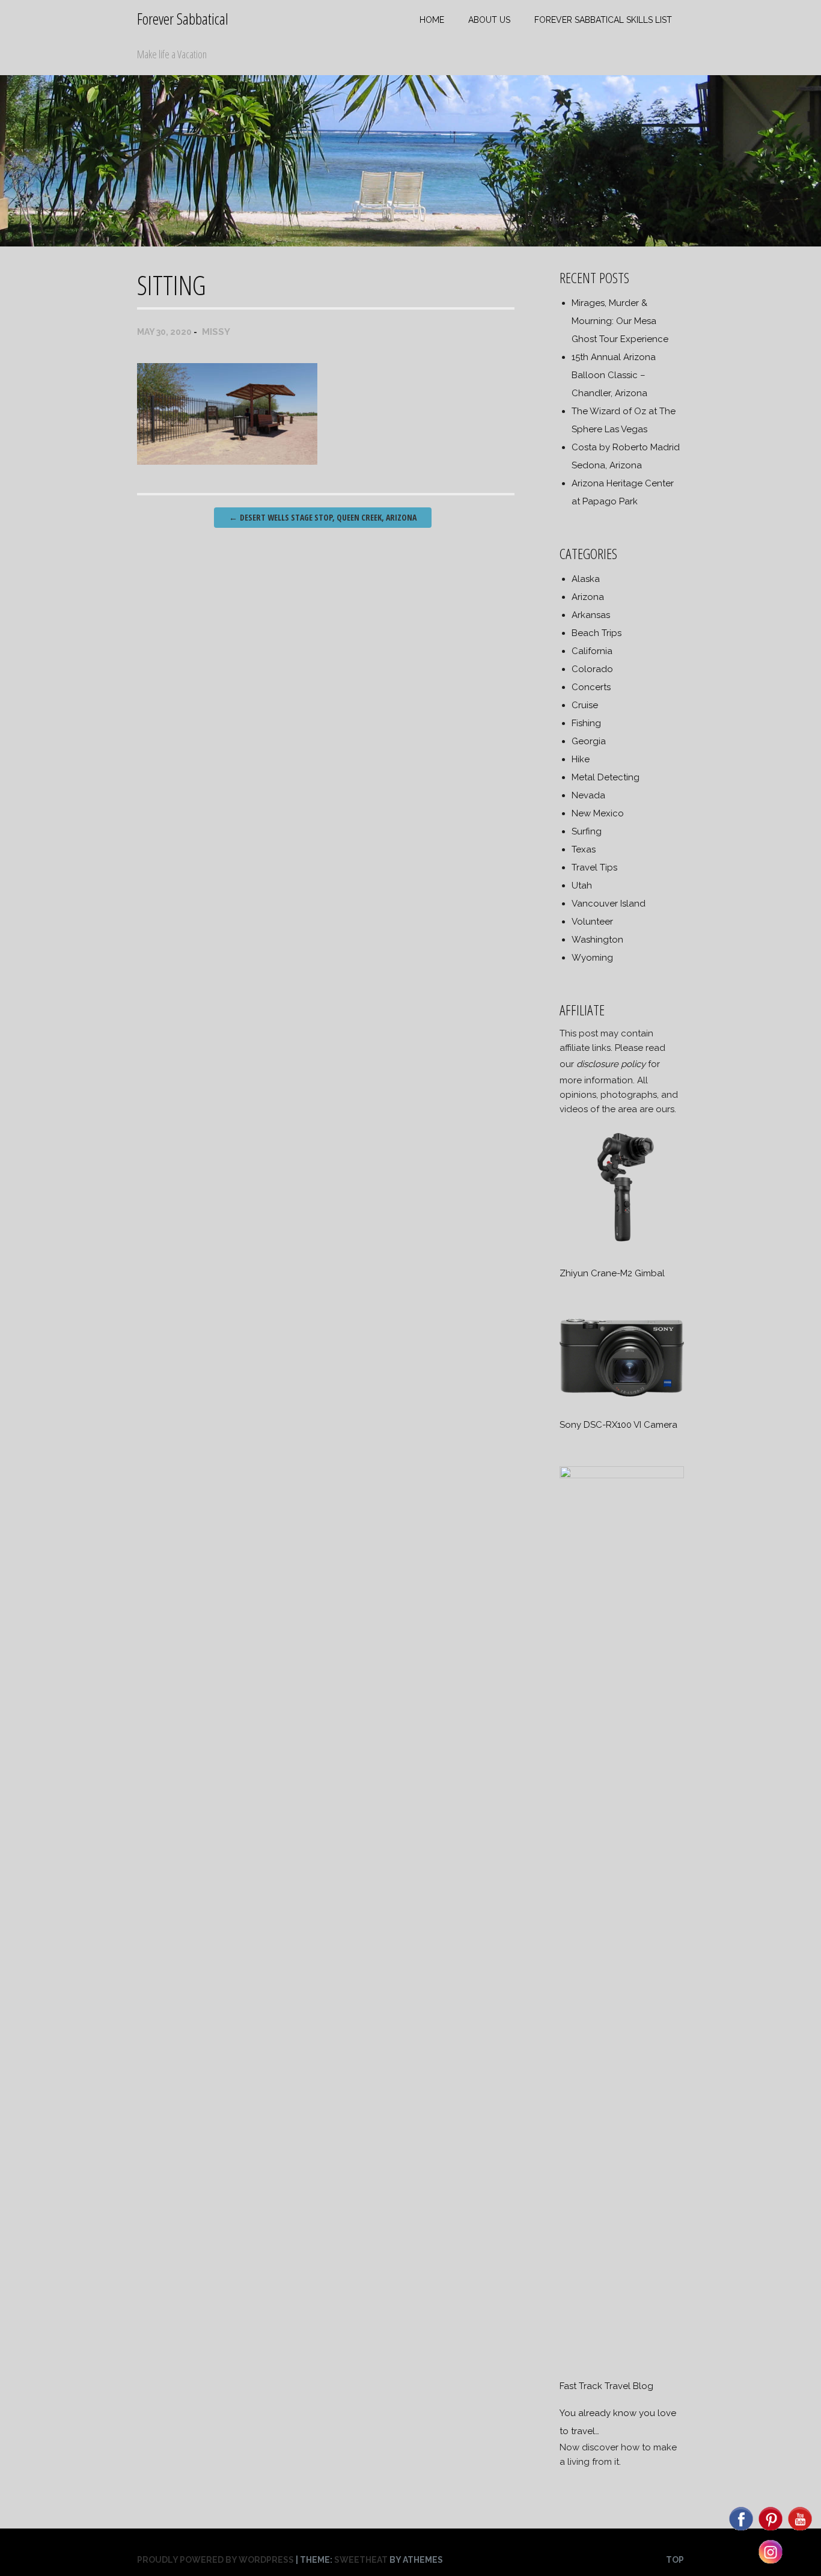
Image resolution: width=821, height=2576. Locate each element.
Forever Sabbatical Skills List (603, 20)
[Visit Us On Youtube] (800, 2530)
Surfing (587, 831)
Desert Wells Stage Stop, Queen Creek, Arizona (323, 517)
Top (675, 2560)
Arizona (588, 597)
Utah (582, 886)
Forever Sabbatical (183, 19)
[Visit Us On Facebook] (741, 2530)
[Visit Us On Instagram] (770, 2563)
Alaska (586, 579)
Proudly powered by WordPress (215, 2560)
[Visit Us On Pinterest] (770, 2530)
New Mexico (598, 813)
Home (432, 20)
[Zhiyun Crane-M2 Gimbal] (621, 1246)
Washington (597, 940)
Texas (584, 849)
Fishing (586, 723)
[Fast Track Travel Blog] (621, 1475)
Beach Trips (597, 633)
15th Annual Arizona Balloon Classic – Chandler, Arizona (614, 375)
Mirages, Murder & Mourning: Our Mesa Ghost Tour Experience (620, 321)
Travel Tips (594, 867)
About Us (489, 20)
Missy (216, 332)
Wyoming (592, 958)
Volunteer (592, 922)
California (592, 651)
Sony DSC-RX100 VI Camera (618, 1425)
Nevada (588, 795)
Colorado (592, 669)
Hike (581, 759)
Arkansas (591, 615)
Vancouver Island (609, 904)
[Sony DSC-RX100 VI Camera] (621, 1398)
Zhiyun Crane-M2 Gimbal (612, 1273)
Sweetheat (361, 2560)
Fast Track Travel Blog (606, 2386)
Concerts (591, 687)
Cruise (585, 705)
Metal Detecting (606, 777)
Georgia (589, 741)
